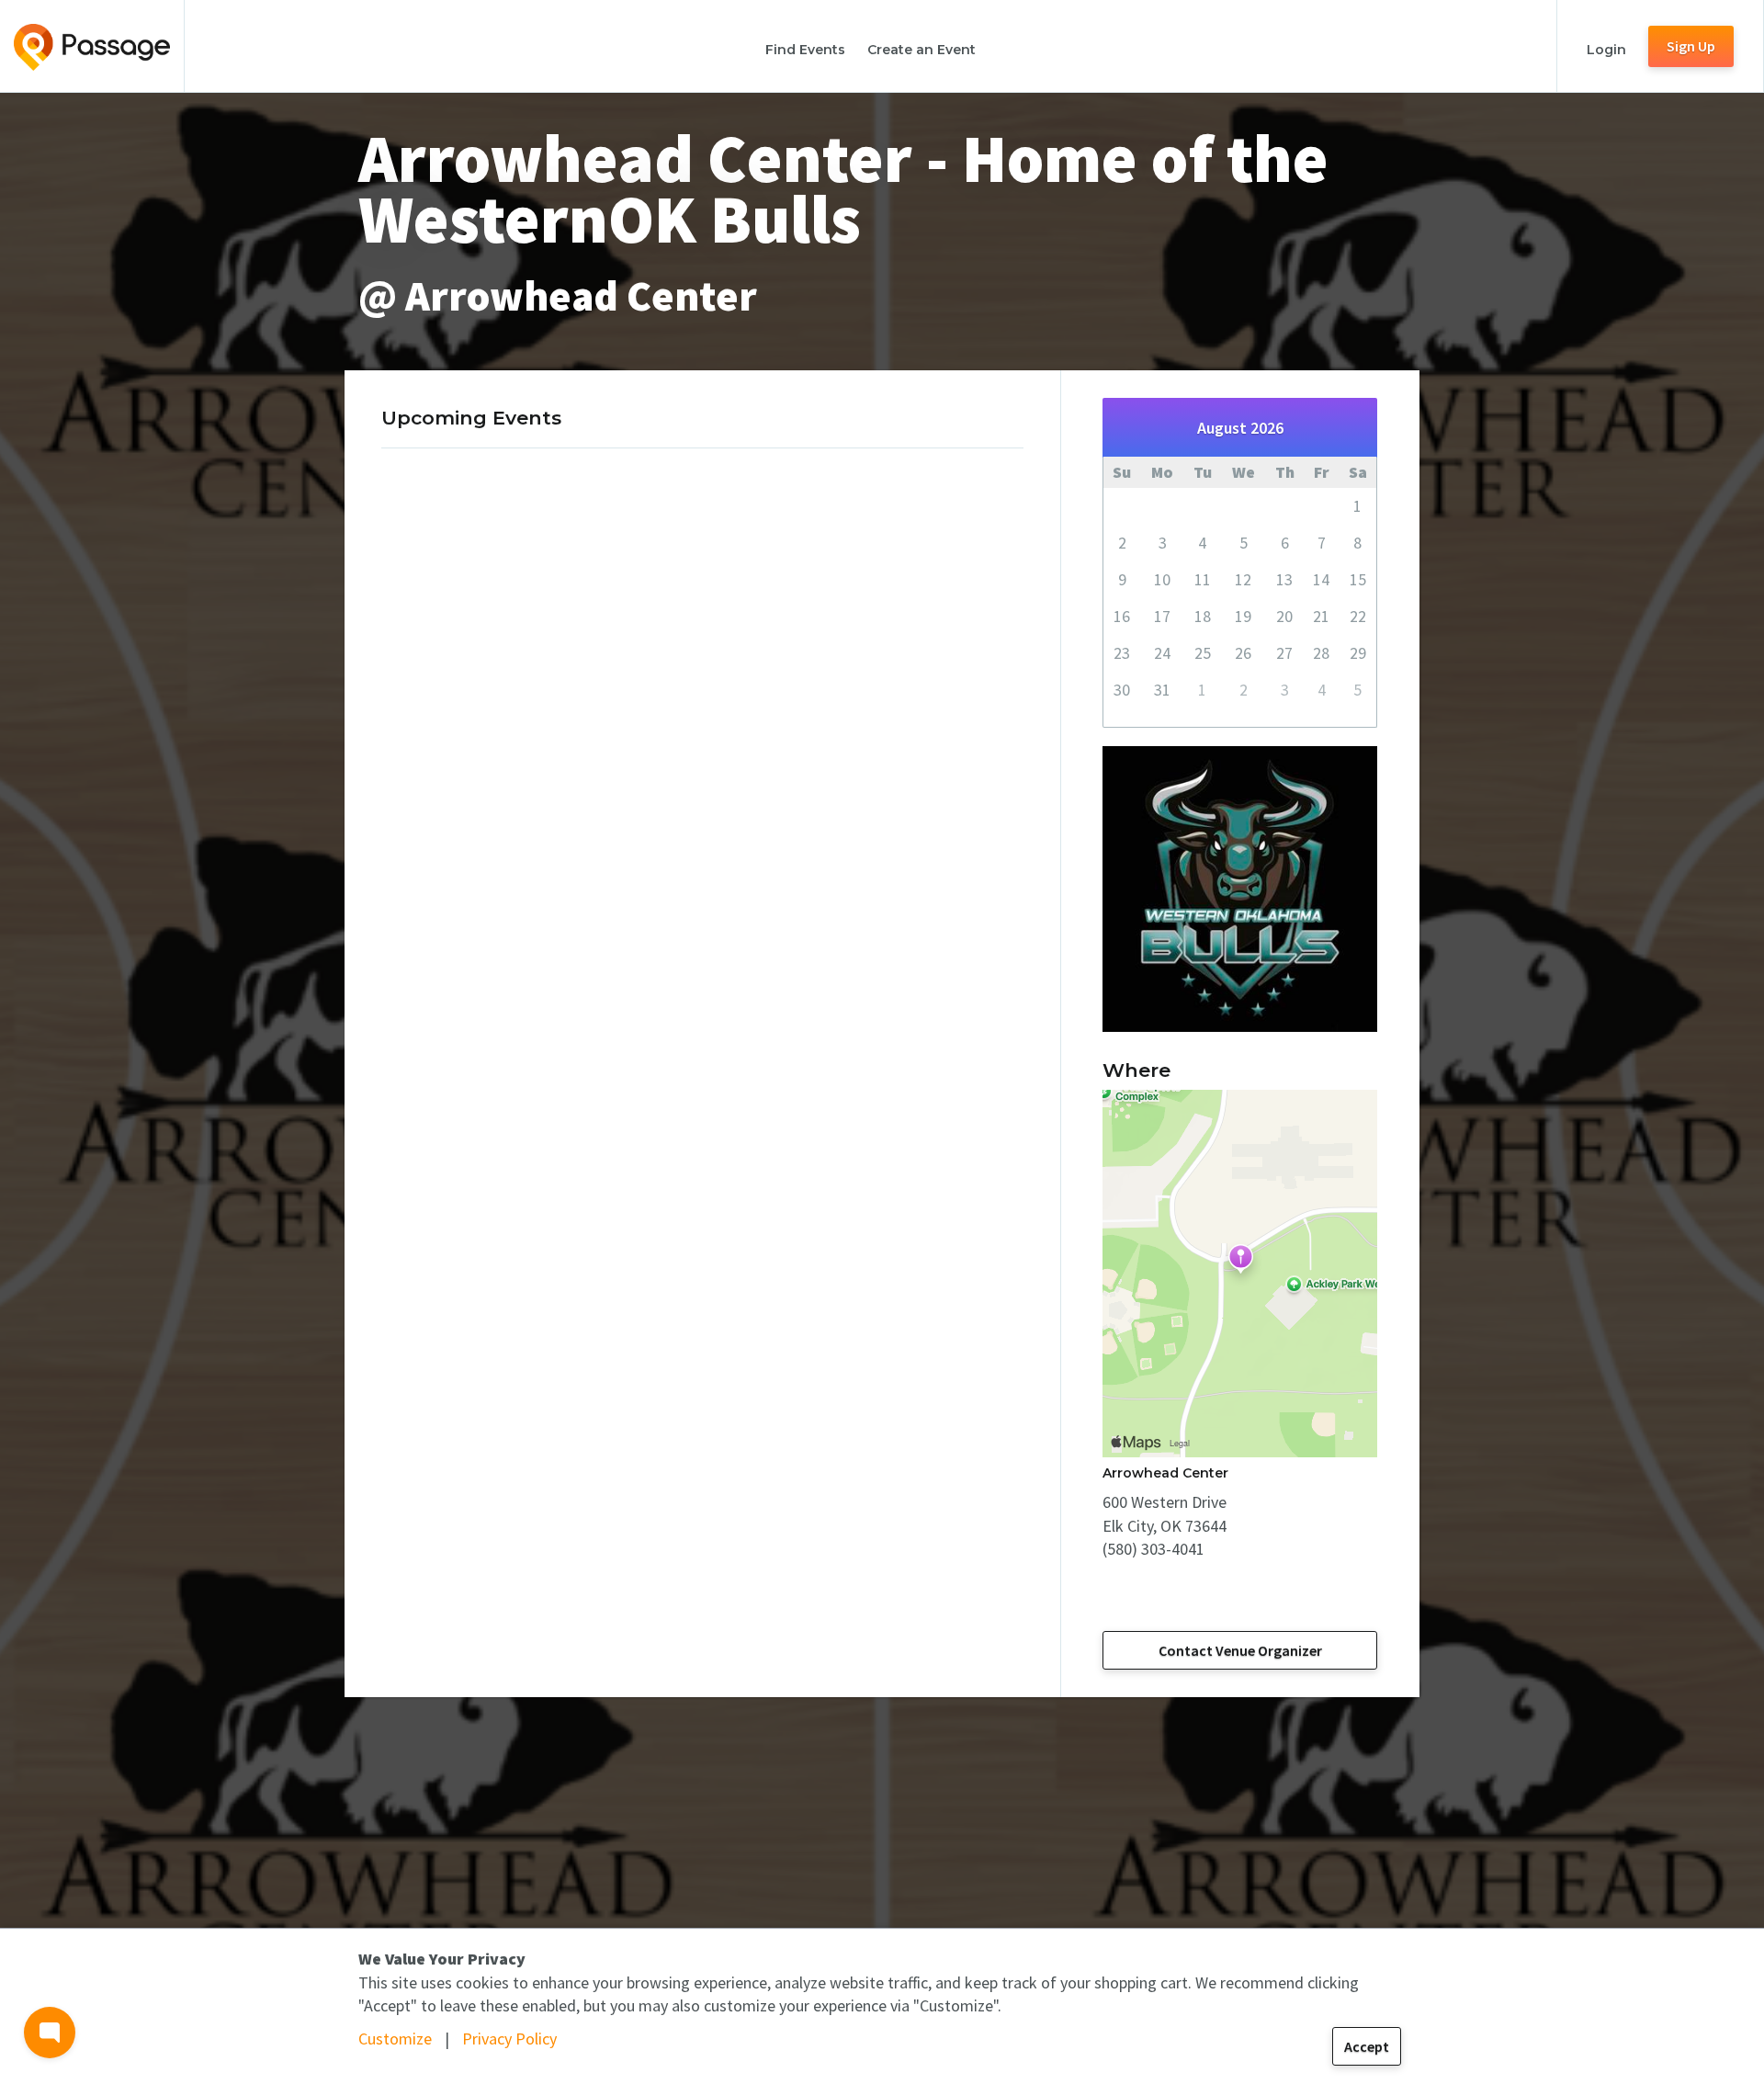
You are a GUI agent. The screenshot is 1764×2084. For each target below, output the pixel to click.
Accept (1367, 2046)
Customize (395, 2039)
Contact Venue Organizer (1240, 1650)
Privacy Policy (509, 2039)
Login (1606, 50)
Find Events (805, 50)
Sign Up (1691, 46)
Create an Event (922, 50)
